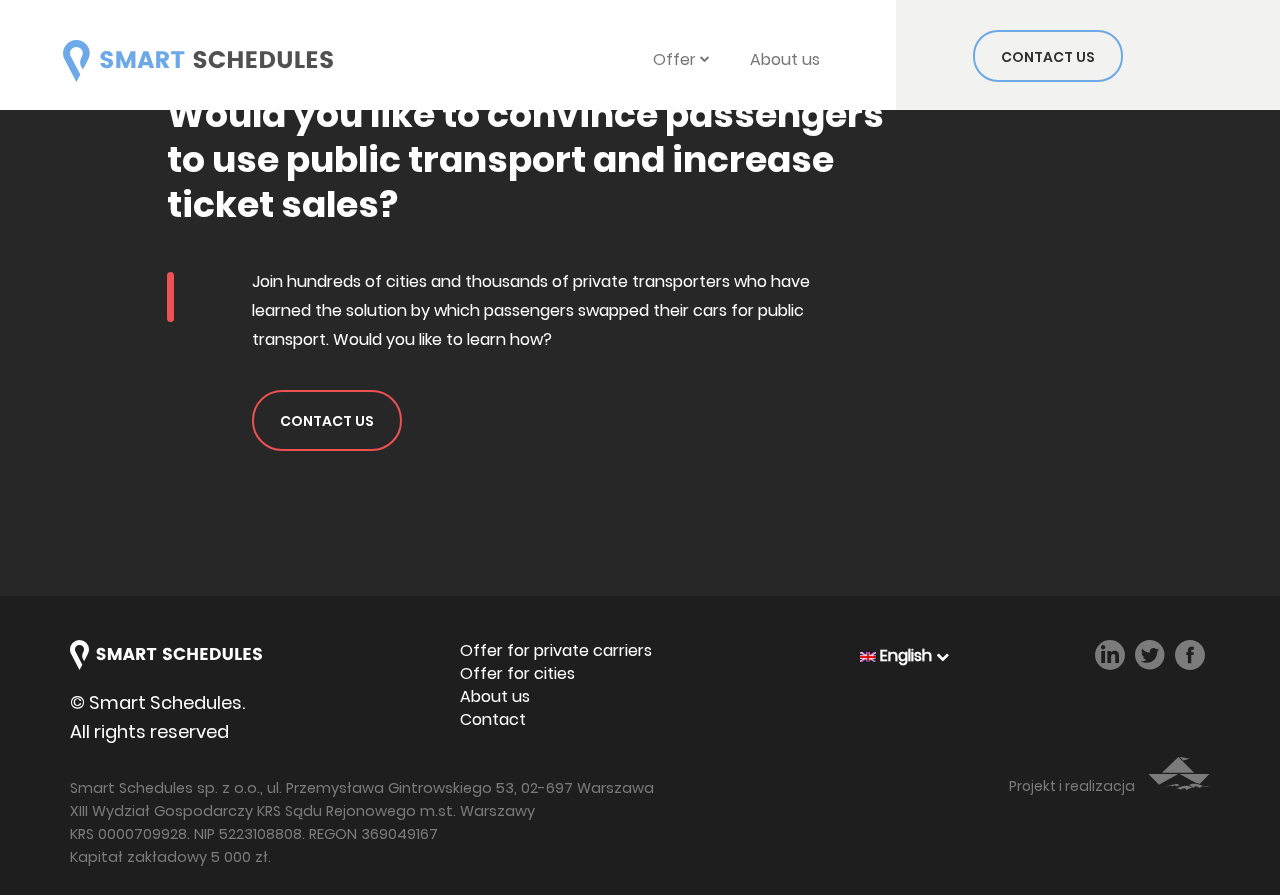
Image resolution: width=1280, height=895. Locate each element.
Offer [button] (676, 59)
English (906, 655)
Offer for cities (517, 674)
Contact (493, 720)
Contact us (1048, 57)
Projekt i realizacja (1073, 786)
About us (785, 59)
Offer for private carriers (556, 651)
